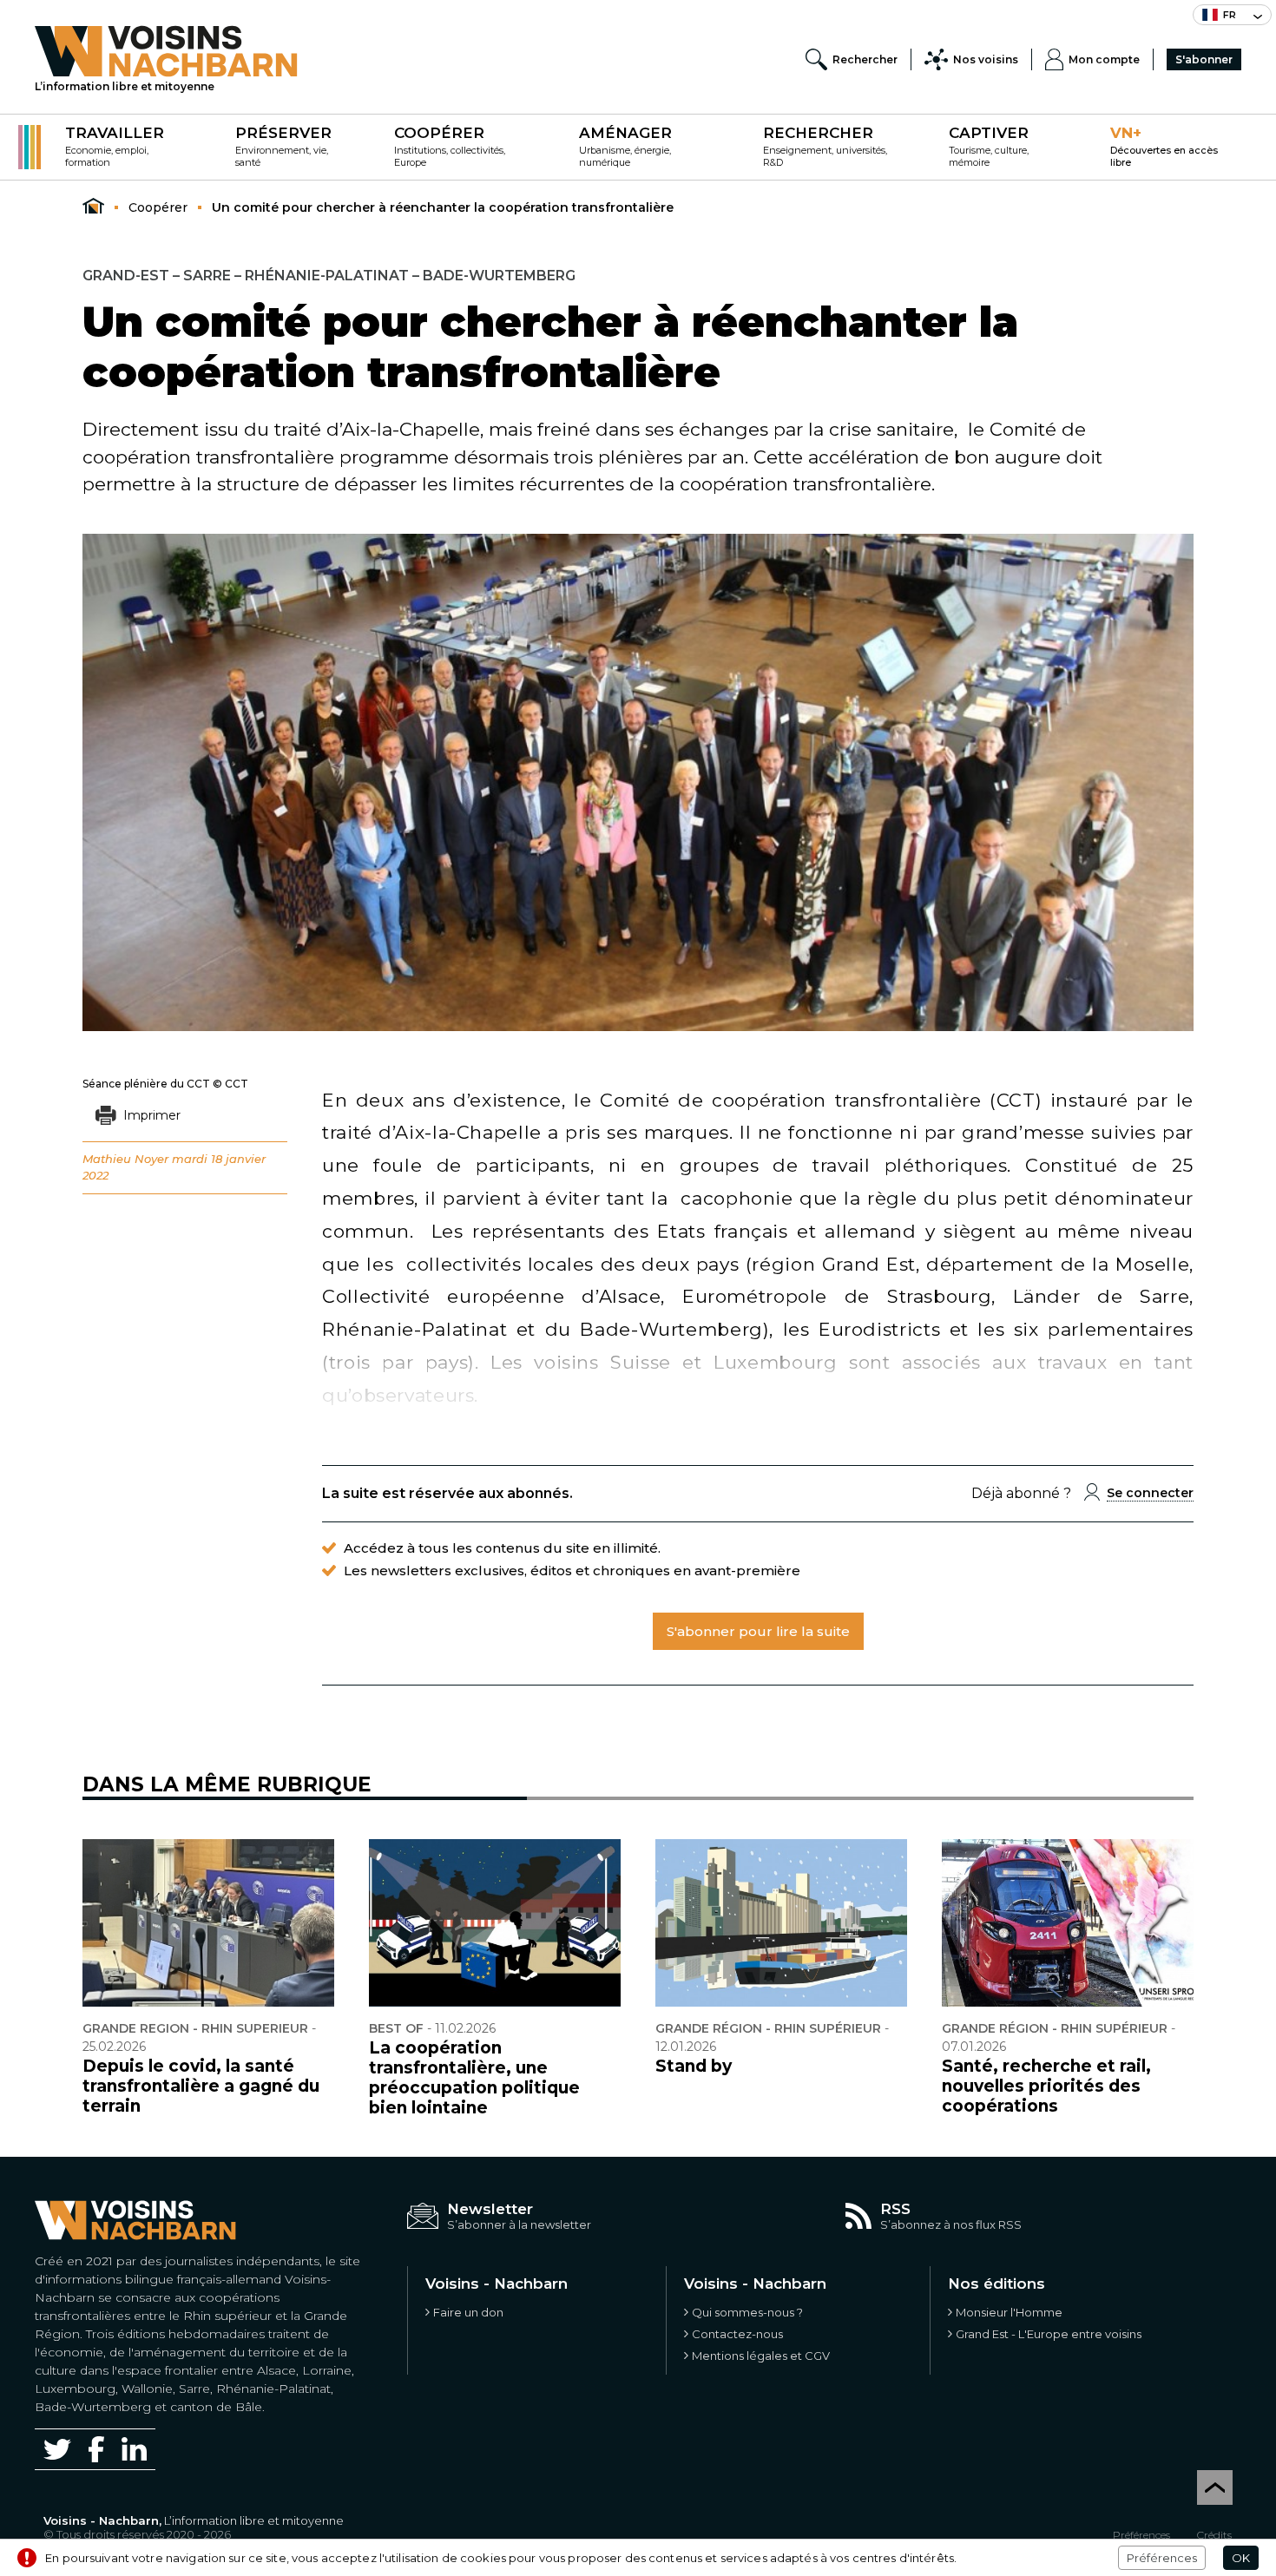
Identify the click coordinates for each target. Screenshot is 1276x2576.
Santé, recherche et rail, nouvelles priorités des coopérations (1046, 2086)
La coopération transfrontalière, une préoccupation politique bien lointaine (474, 2078)
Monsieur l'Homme (1009, 2312)
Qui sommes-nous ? (747, 2312)
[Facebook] (96, 2449)
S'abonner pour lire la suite (758, 1631)
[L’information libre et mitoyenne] (166, 51)
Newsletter (490, 2209)
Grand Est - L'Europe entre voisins (1049, 2334)
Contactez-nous (737, 2334)
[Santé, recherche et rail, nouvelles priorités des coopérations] (1068, 1923)
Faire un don (468, 2312)
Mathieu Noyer (125, 1159)
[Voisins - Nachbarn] (93, 207)
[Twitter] (57, 2449)
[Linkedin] (134, 2449)
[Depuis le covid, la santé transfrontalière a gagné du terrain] (208, 1923)
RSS (895, 2209)
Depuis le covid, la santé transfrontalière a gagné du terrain (201, 2086)
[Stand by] (781, 1923)
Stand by (694, 2066)
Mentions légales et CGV (761, 2356)
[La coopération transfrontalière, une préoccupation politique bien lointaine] (495, 1923)
